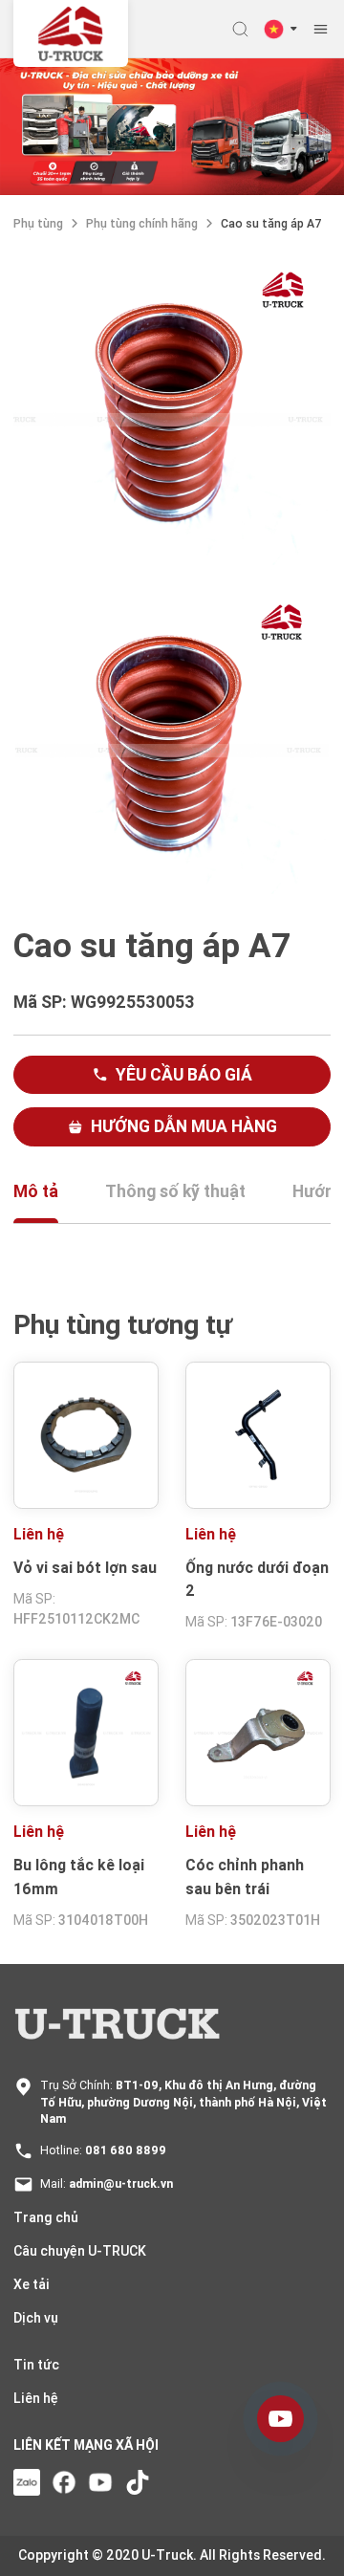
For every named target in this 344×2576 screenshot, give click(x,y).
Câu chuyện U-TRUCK (80, 2251)
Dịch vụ (36, 2318)
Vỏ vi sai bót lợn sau (85, 1567)
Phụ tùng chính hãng (142, 223)
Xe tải (32, 2284)
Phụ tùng (38, 223)
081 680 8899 (126, 2150)
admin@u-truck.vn (121, 2183)
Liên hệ (36, 2398)
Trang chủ (46, 2217)
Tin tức (36, 2365)
